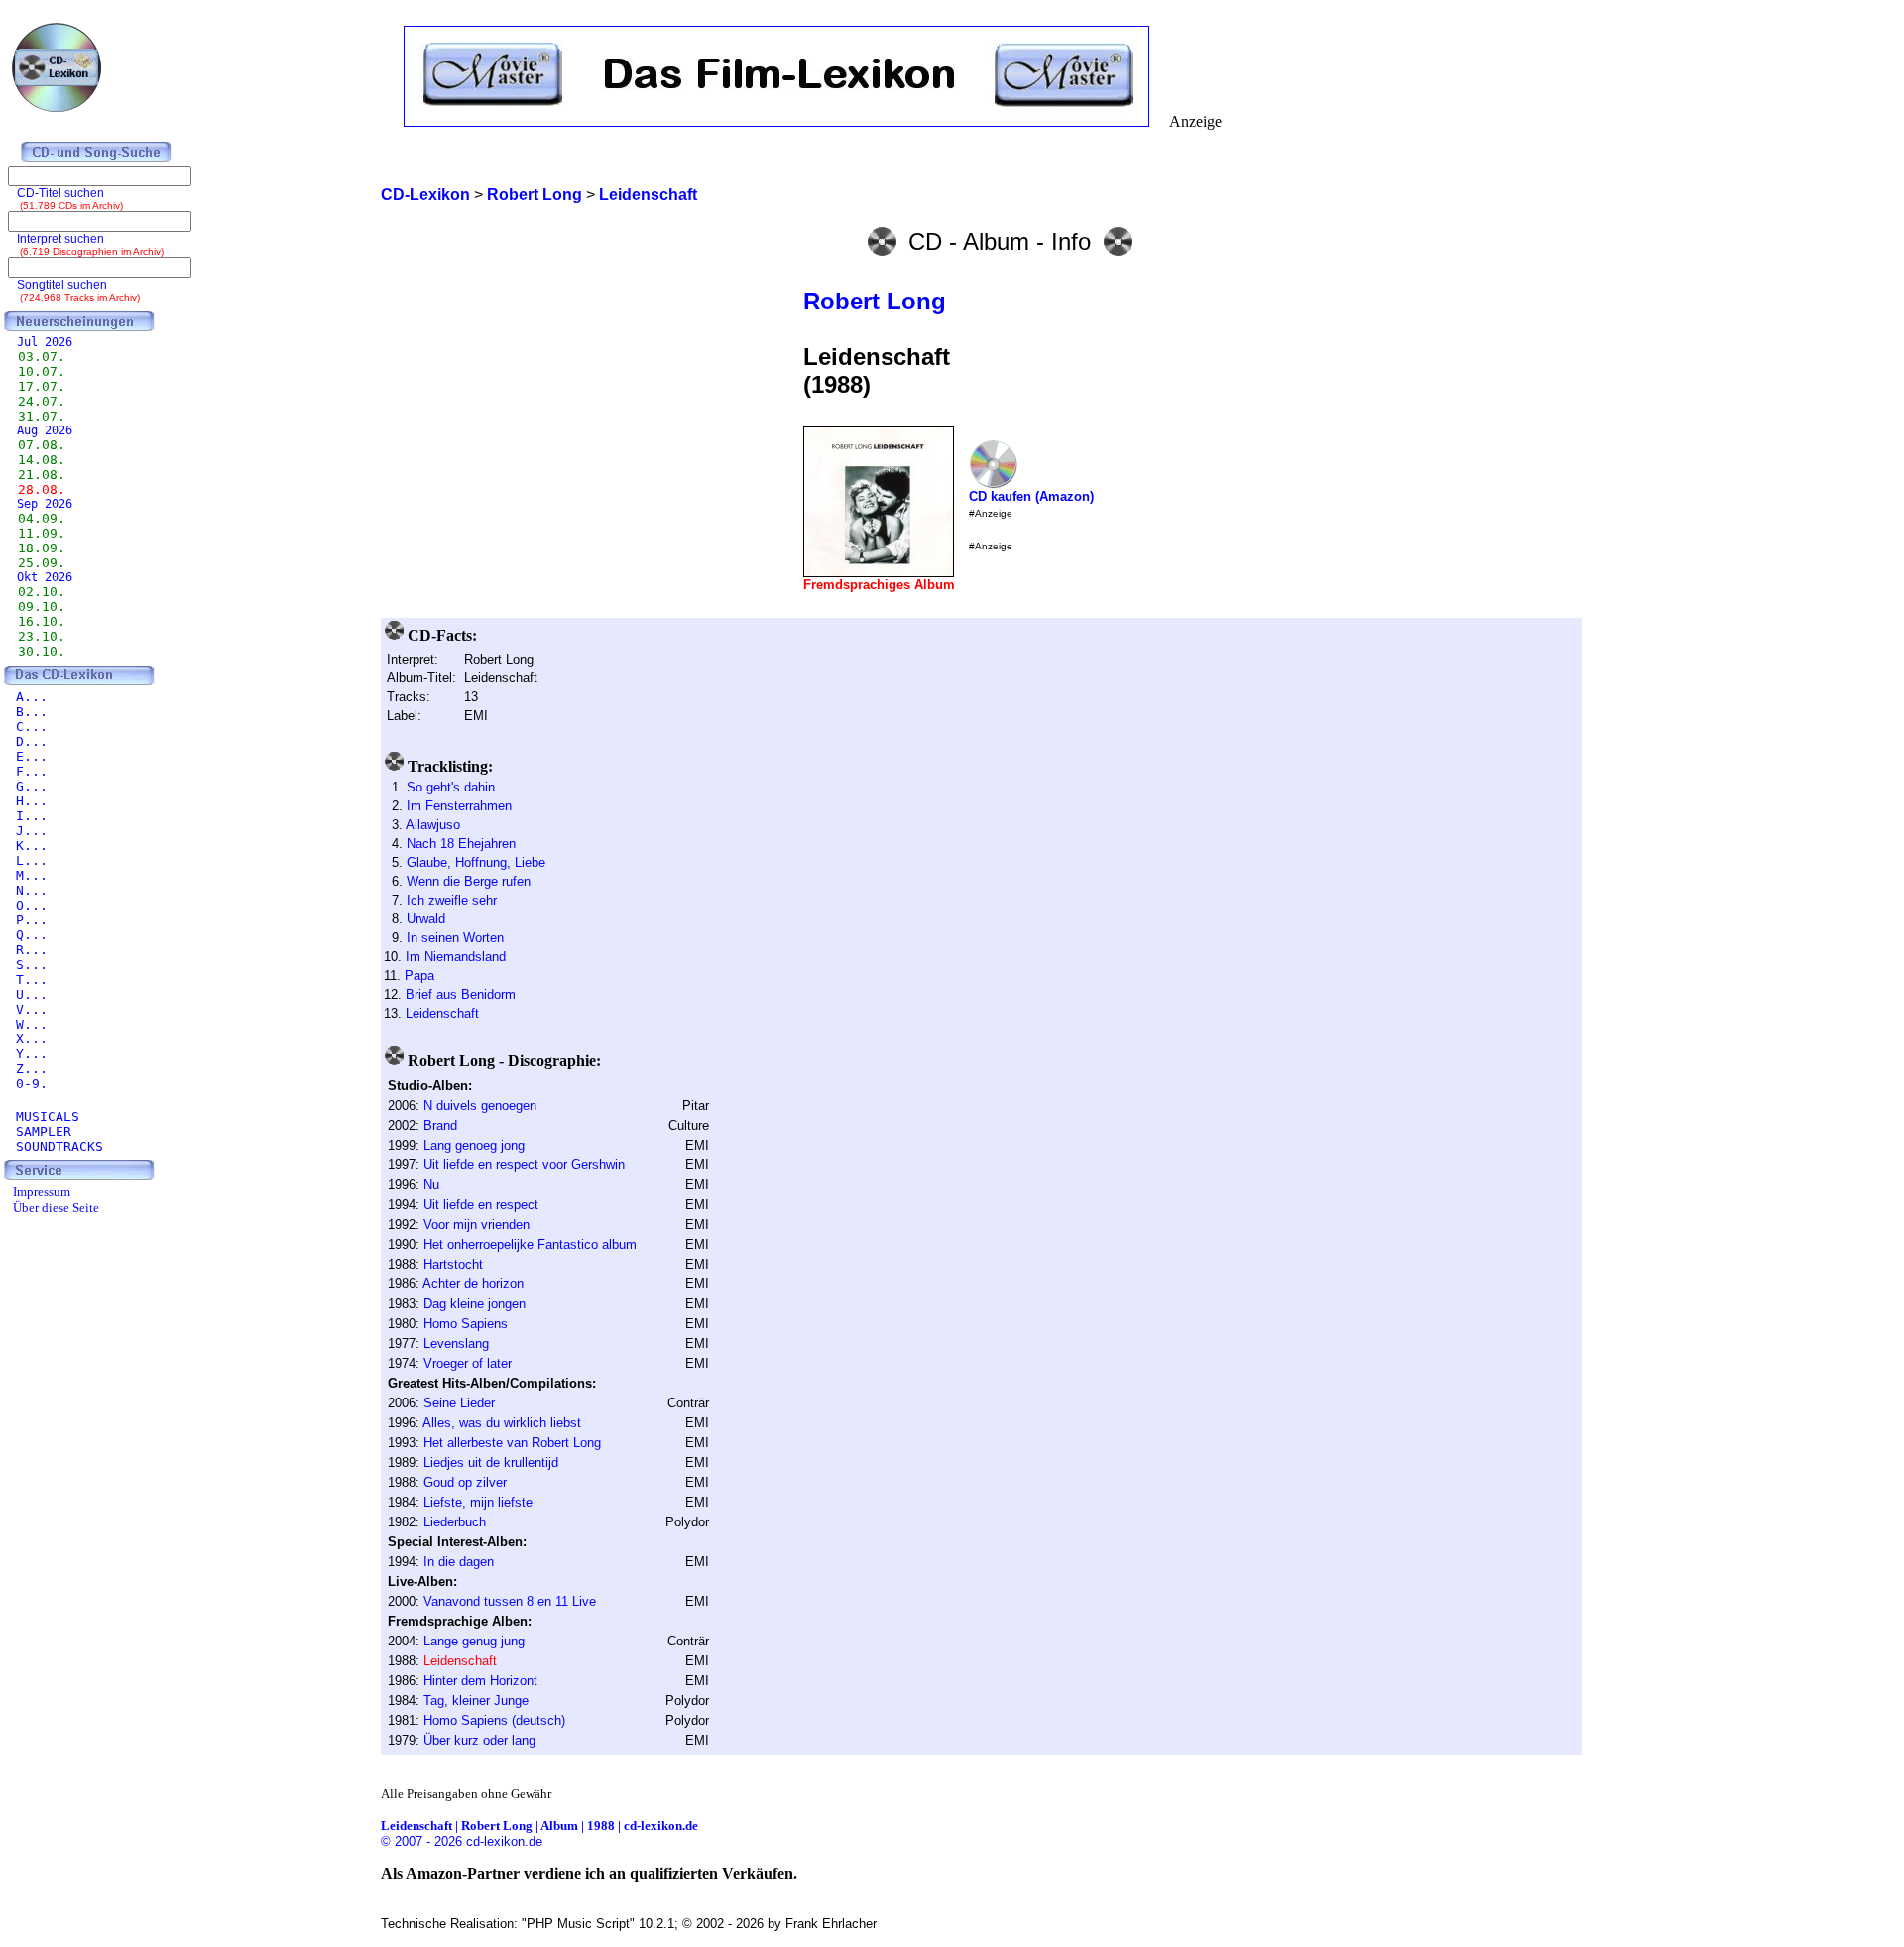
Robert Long (875, 301)
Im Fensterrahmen (459, 806)
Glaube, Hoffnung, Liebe (476, 862)
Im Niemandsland (456, 957)
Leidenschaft (442, 1013)
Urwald (426, 919)
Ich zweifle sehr (452, 900)
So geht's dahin (451, 787)
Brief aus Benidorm (461, 994)
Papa (419, 975)
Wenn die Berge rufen (469, 881)
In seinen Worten (455, 938)
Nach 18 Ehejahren (461, 844)
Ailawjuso (433, 825)
